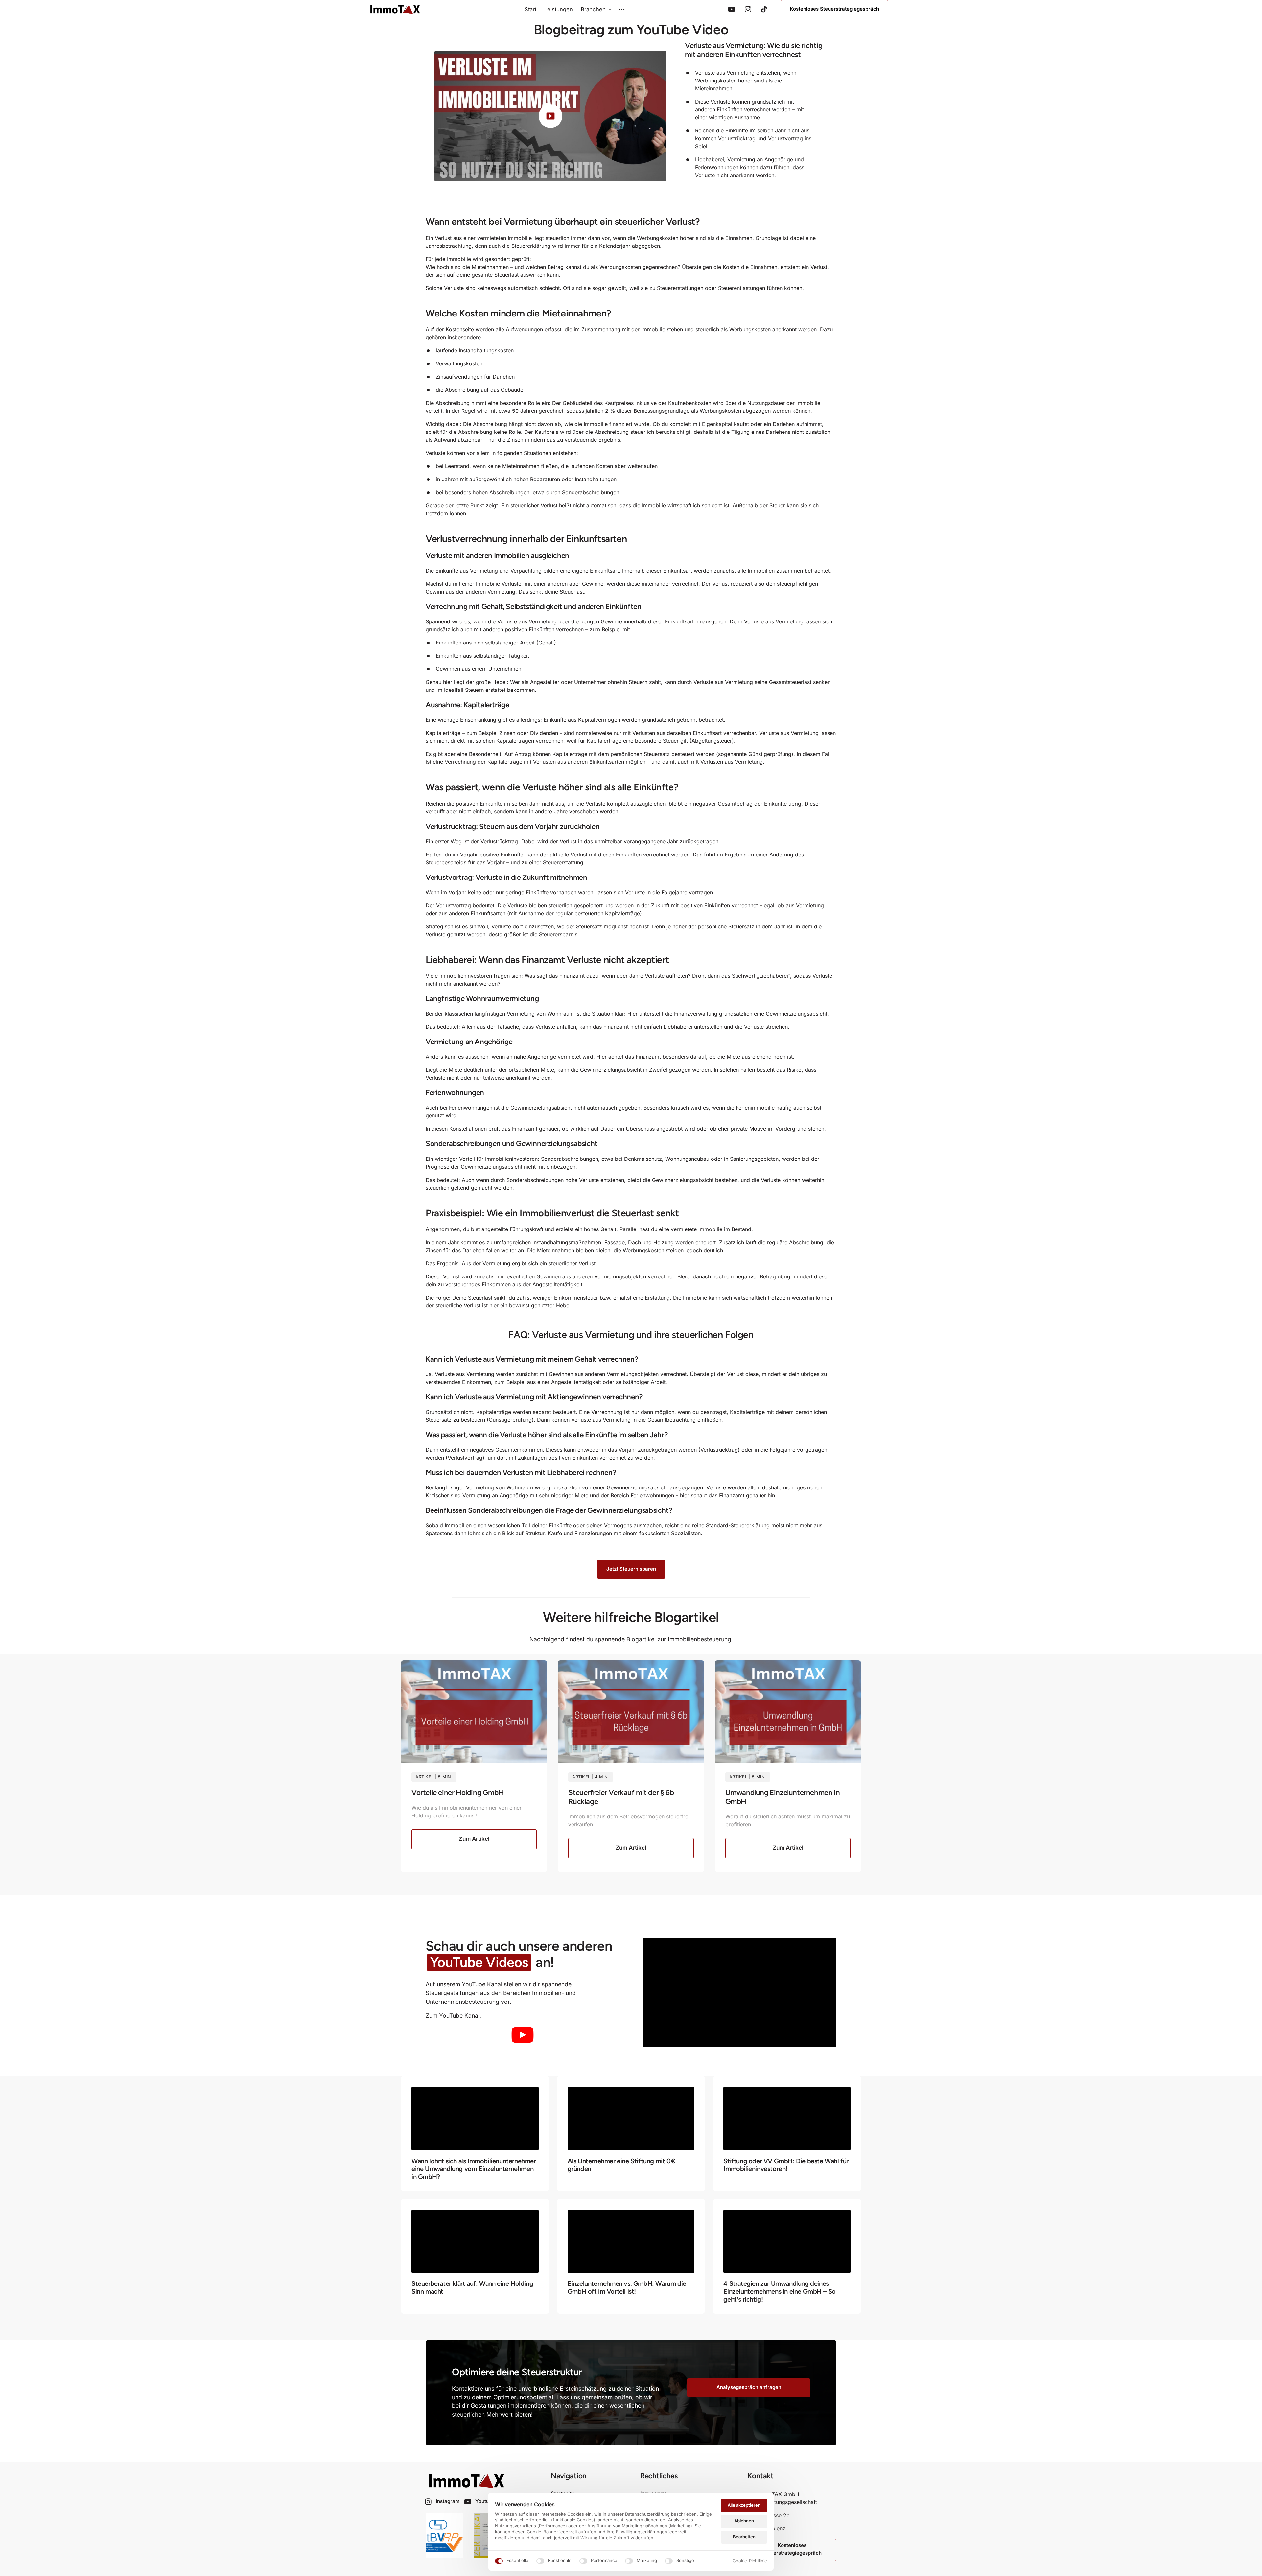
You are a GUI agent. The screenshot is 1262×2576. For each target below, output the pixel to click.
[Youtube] (734, 9)
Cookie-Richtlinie (750, 2561)
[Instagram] (750, 9)
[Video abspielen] (550, 116)
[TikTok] (767, 9)
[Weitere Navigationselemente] (622, 9)
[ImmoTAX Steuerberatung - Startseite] (395, 9)
